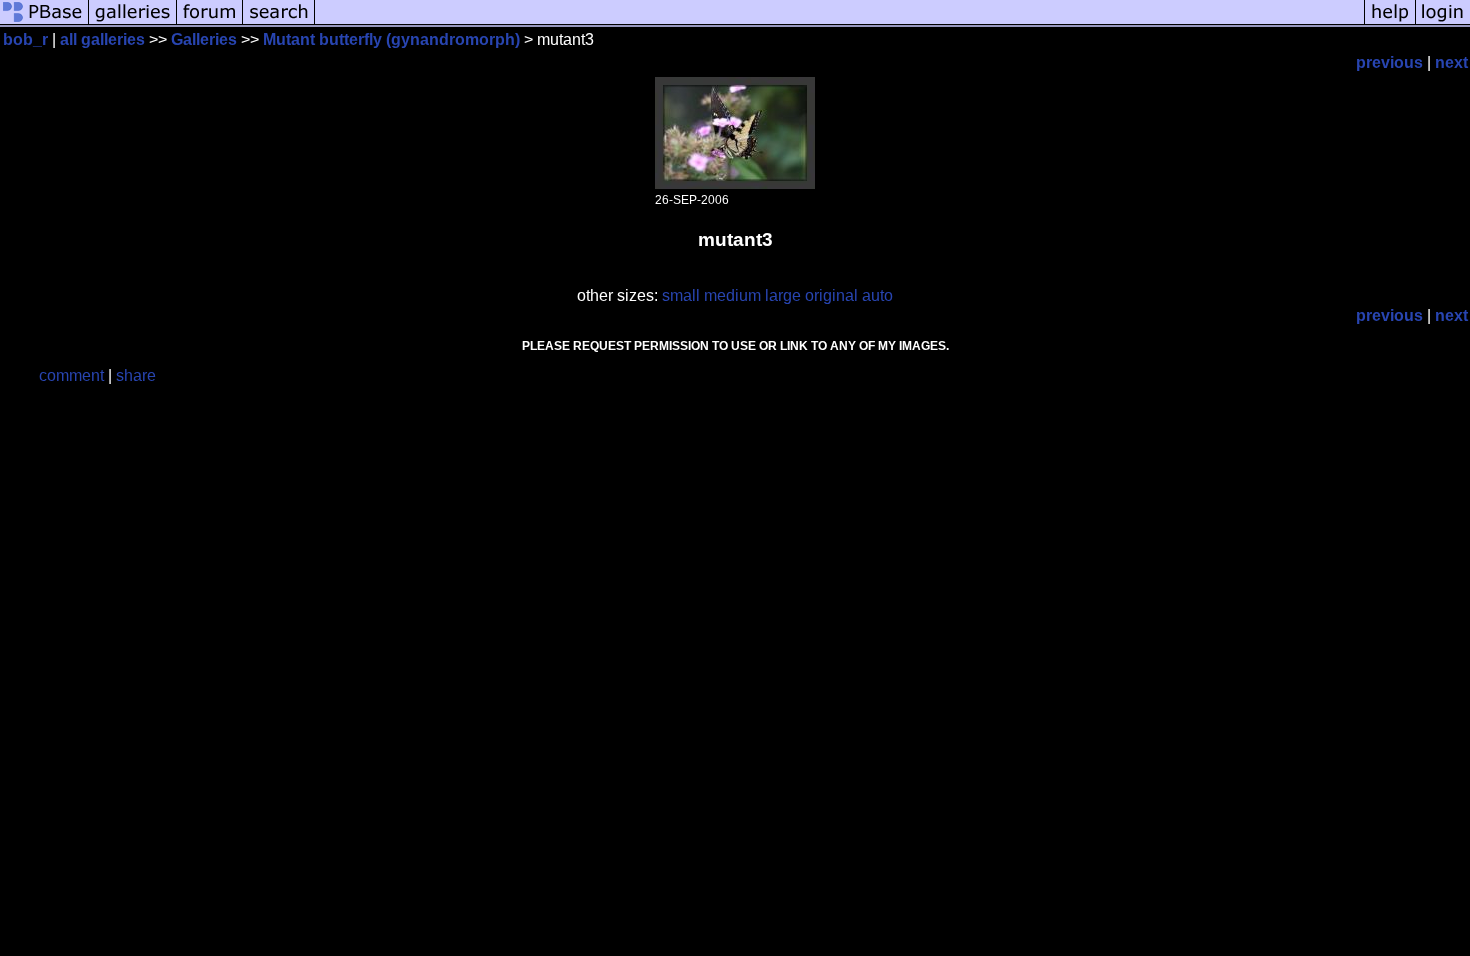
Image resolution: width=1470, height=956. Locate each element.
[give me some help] (1390, 22)
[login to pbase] (1443, 22)
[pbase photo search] (279, 22)
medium (732, 295)
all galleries (102, 39)
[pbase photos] (44, 22)
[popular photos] (839, 22)
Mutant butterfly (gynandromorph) (391, 39)
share (136, 375)
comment (71, 375)
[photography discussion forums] (210, 22)
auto (877, 295)
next (1451, 62)
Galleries (204, 39)
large (783, 295)
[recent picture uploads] (133, 22)
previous (1389, 62)
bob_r (25, 39)
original (831, 295)
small (681, 295)
